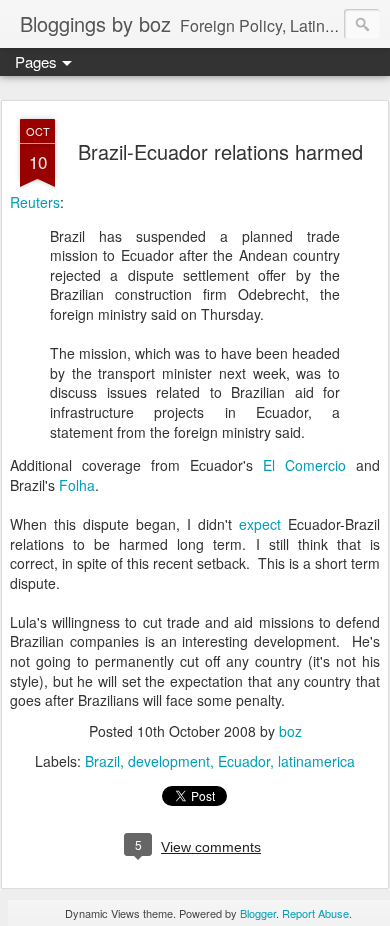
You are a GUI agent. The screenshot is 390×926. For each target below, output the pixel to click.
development (169, 761)
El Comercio (304, 465)
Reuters (35, 202)
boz (290, 731)
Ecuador (244, 761)
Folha (77, 485)
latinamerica (316, 761)
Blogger (258, 913)
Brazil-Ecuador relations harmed (220, 151)
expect (260, 524)
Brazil (102, 761)
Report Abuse (315, 913)
